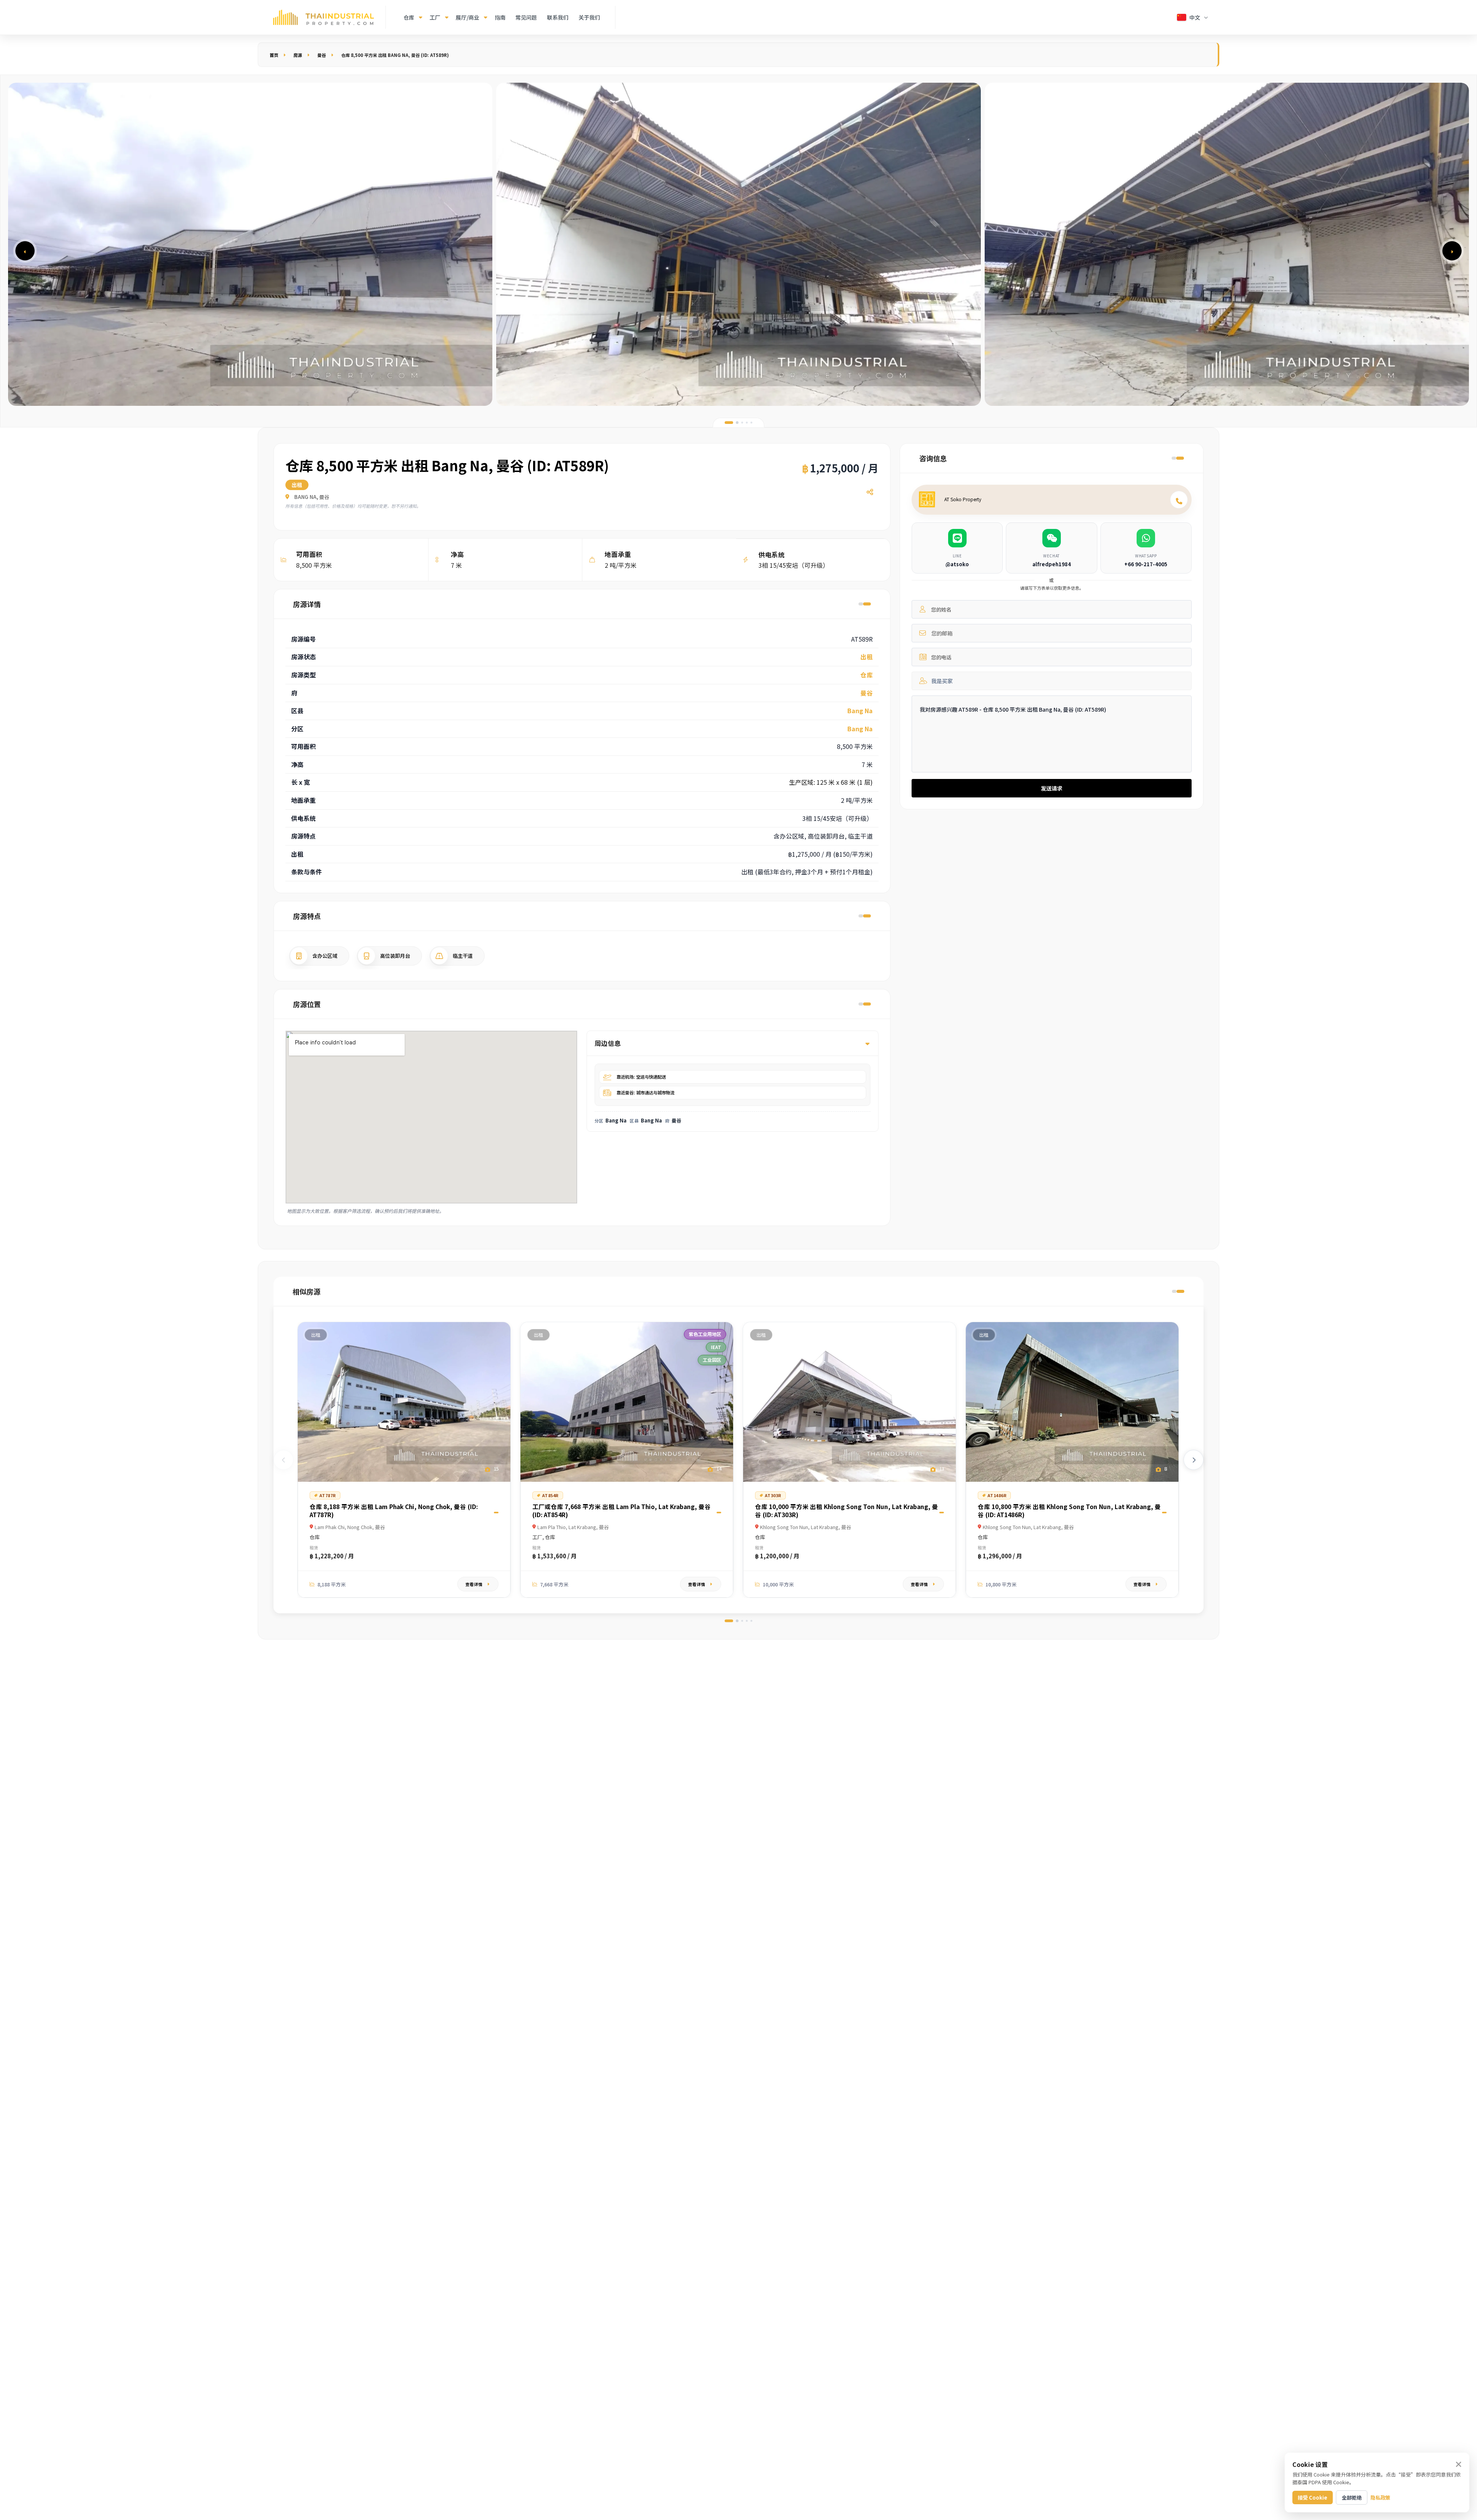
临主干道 (463, 956)
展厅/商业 (468, 17)
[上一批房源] (283, 1460)
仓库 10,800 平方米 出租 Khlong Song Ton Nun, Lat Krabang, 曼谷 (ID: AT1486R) (1069, 1510)
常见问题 (526, 17)
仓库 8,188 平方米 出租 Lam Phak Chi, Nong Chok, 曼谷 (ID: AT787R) (394, 1510)
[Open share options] (870, 492)
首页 (274, 55)
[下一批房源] (1194, 1460)
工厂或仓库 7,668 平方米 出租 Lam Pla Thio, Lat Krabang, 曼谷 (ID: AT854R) (622, 1510)
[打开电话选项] (1179, 500)
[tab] (729, 423)
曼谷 (322, 55)
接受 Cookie (1313, 2497)
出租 (867, 657)
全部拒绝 (1352, 2497)
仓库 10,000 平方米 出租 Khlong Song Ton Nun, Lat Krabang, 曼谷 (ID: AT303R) (847, 1510)
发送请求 (1052, 788)
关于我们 (589, 17)
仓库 (409, 17)
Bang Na (860, 710)
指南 (500, 17)
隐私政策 (1380, 2497)
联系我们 (558, 17)
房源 (298, 55)
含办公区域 (325, 956)
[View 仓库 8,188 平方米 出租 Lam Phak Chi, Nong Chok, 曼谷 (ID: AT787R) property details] (404, 1402)
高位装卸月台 (395, 956)
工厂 (435, 17)
